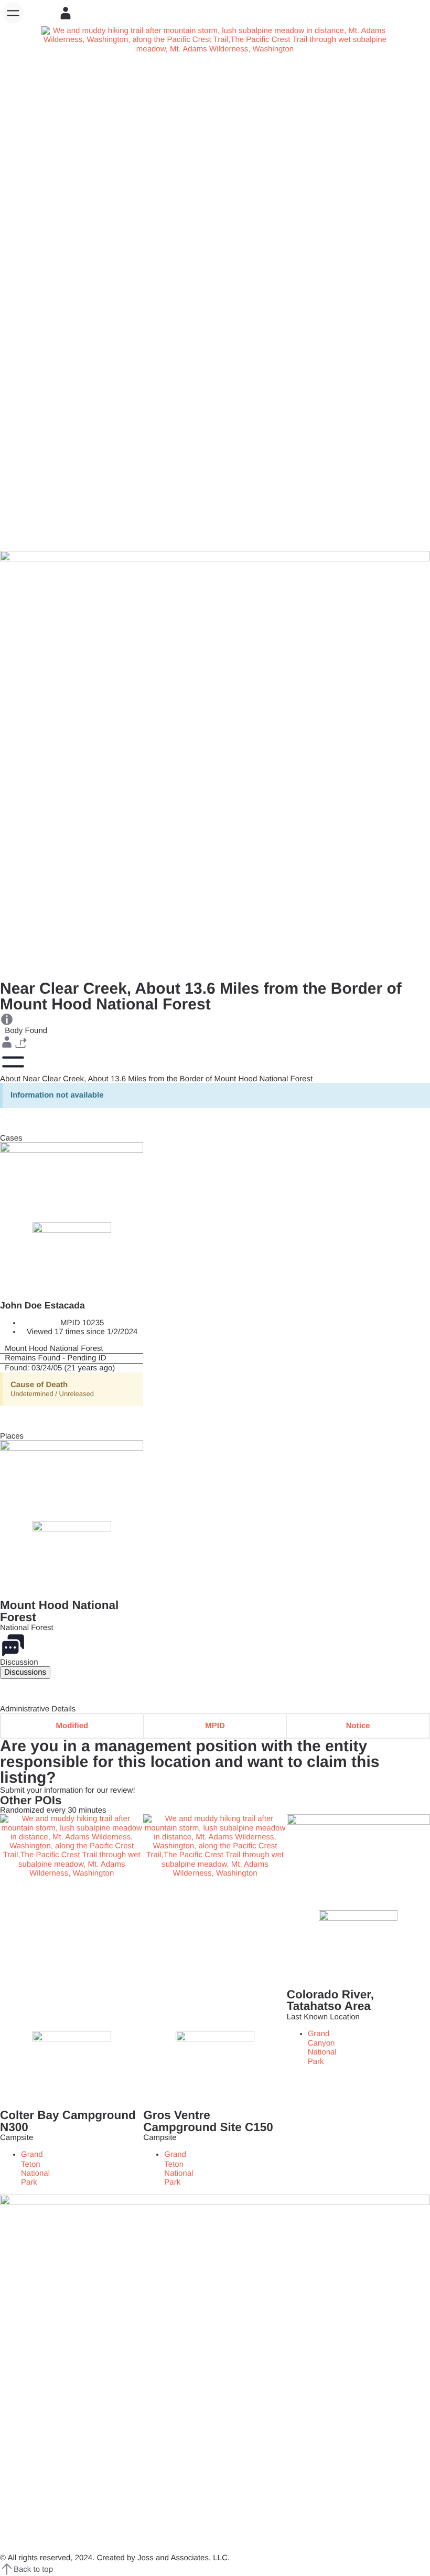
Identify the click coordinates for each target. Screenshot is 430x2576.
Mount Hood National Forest (59, 1611)
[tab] (25, 1672)
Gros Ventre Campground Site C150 (208, 2121)
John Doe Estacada (42, 1305)
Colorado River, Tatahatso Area (330, 2000)
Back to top (33, 2569)
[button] (13, 13)
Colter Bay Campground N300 (68, 2121)
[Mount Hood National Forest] (72, 1349)
